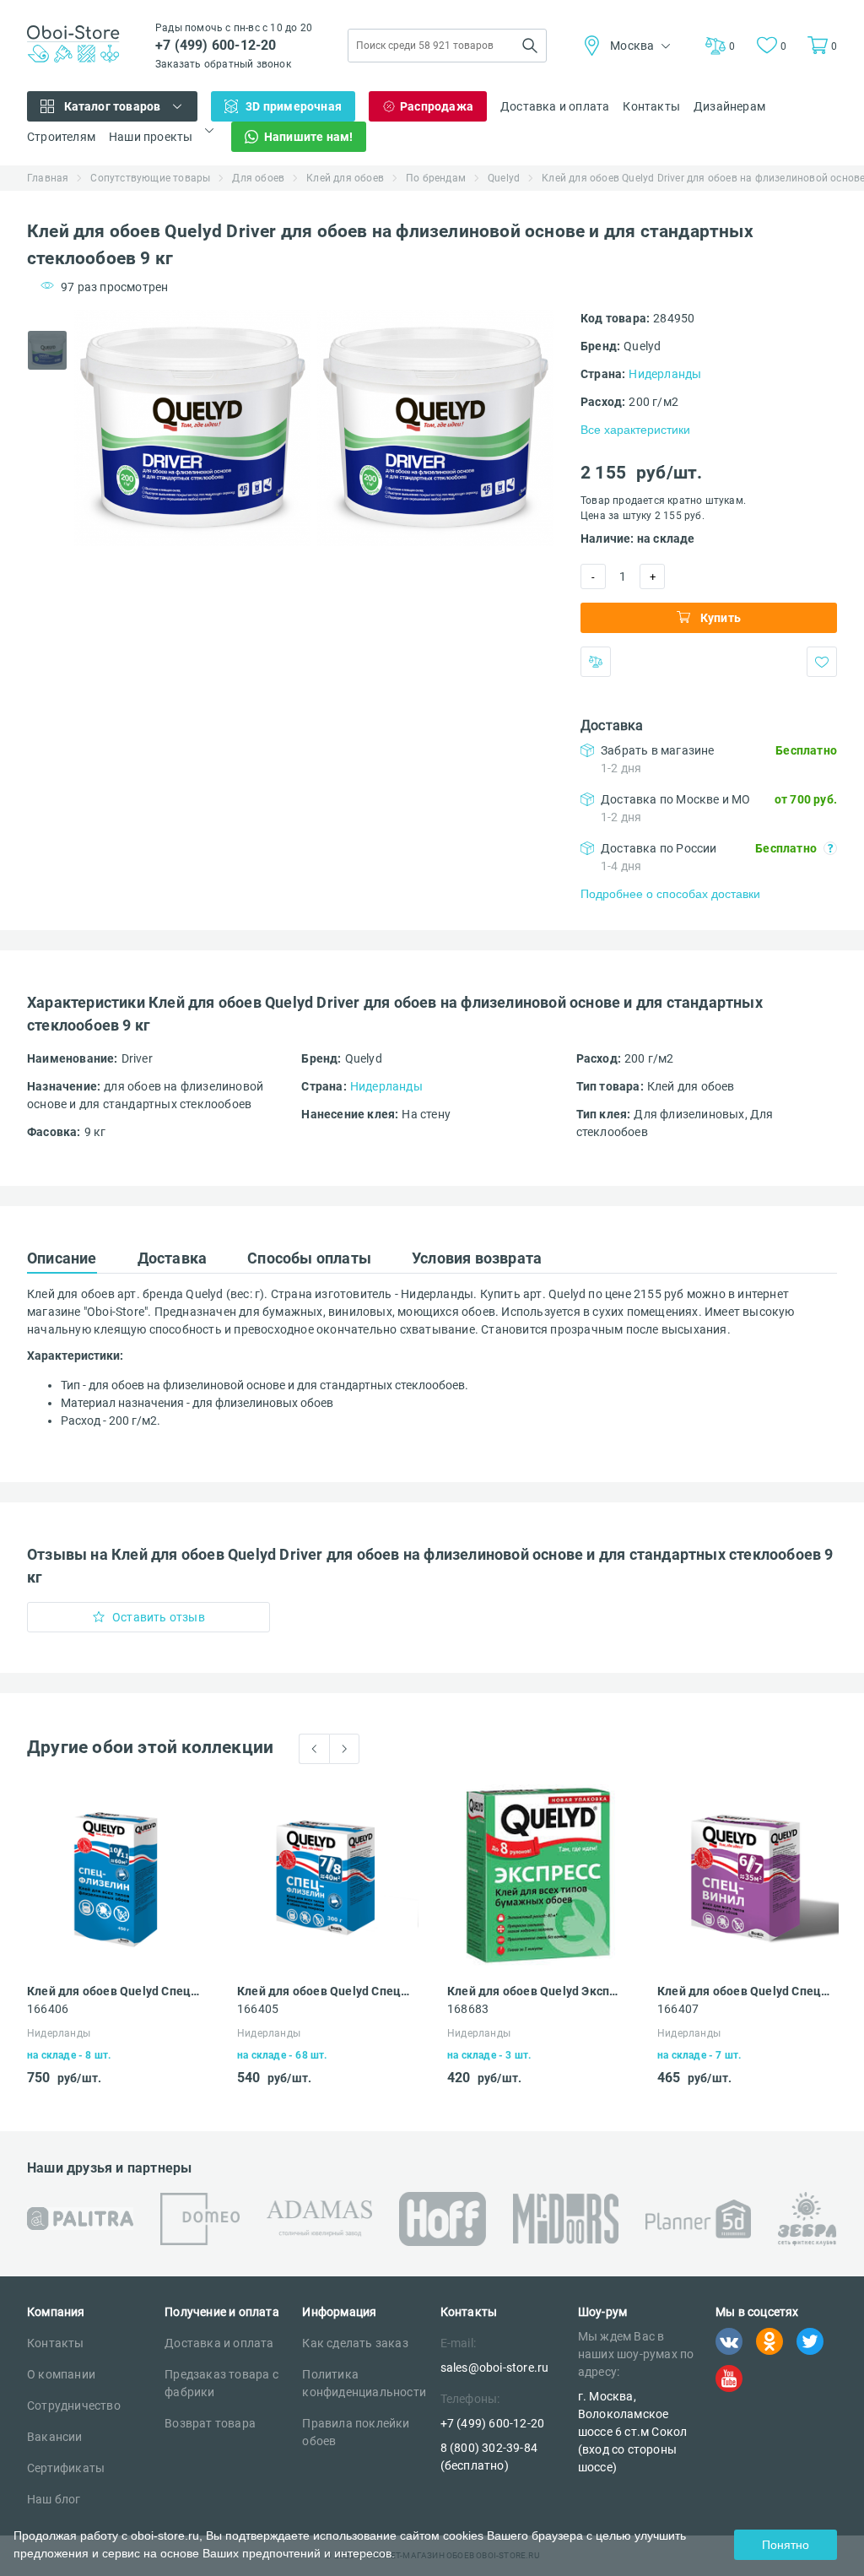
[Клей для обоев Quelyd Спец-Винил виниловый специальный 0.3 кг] (748, 1875)
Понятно (786, 2545)
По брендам (436, 178)
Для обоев (258, 178)
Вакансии (55, 2437)
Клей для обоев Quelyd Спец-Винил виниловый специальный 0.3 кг (743, 1991)
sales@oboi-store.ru (495, 2368)
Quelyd (504, 178)
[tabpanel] (192, 428)
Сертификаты (66, 2468)
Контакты (651, 106)
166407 (678, 2009)
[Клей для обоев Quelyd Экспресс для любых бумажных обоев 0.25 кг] (538, 1875)
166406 (48, 2009)
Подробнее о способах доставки (670, 894)
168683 (468, 2009)
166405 (258, 2009)
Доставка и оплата (555, 106)
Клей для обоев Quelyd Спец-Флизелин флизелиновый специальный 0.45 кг (113, 1991)
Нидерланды (665, 374)
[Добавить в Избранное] (822, 662)
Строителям (61, 137)
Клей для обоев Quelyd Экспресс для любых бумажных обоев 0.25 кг (533, 1991)
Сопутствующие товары (150, 178)
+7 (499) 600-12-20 (216, 45)
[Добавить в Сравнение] (596, 662)
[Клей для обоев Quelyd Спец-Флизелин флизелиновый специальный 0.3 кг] (328, 1875)
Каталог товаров (113, 106)
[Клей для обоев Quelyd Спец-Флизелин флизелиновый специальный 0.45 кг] (118, 1875)
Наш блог (54, 2499)
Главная (48, 178)
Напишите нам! (309, 137)
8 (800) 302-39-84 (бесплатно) (489, 2457)
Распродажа (437, 106)
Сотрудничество (74, 2406)
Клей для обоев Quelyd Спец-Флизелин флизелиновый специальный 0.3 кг (323, 1991)
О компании (61, 2374)
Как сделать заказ (355, 2343)
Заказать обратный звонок (223, 64)
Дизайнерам (729, 106)
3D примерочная (294, 106)
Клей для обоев (345, 178)
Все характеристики (635, 430)
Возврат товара (210, 2423)
